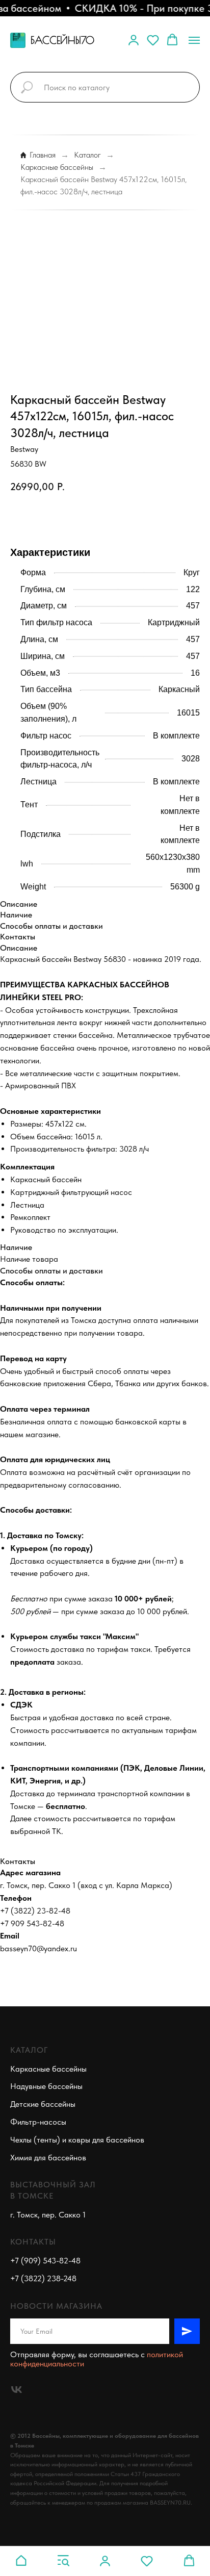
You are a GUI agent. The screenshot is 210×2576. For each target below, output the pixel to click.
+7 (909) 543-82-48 (45, 2261)
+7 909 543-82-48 (32, 1923)
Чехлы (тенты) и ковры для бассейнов (77, 2140)
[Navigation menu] (194, 40)
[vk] (17, 2390)
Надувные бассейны (46, 2086)
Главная (43, 155)
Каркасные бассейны (57, 167)
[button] (134, 40)
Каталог (87, 155)
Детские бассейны (43, 2104)
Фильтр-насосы (38, 2122)
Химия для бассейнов (48, 2158)
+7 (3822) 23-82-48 (35, 1911)
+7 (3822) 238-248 (43, 2278)
